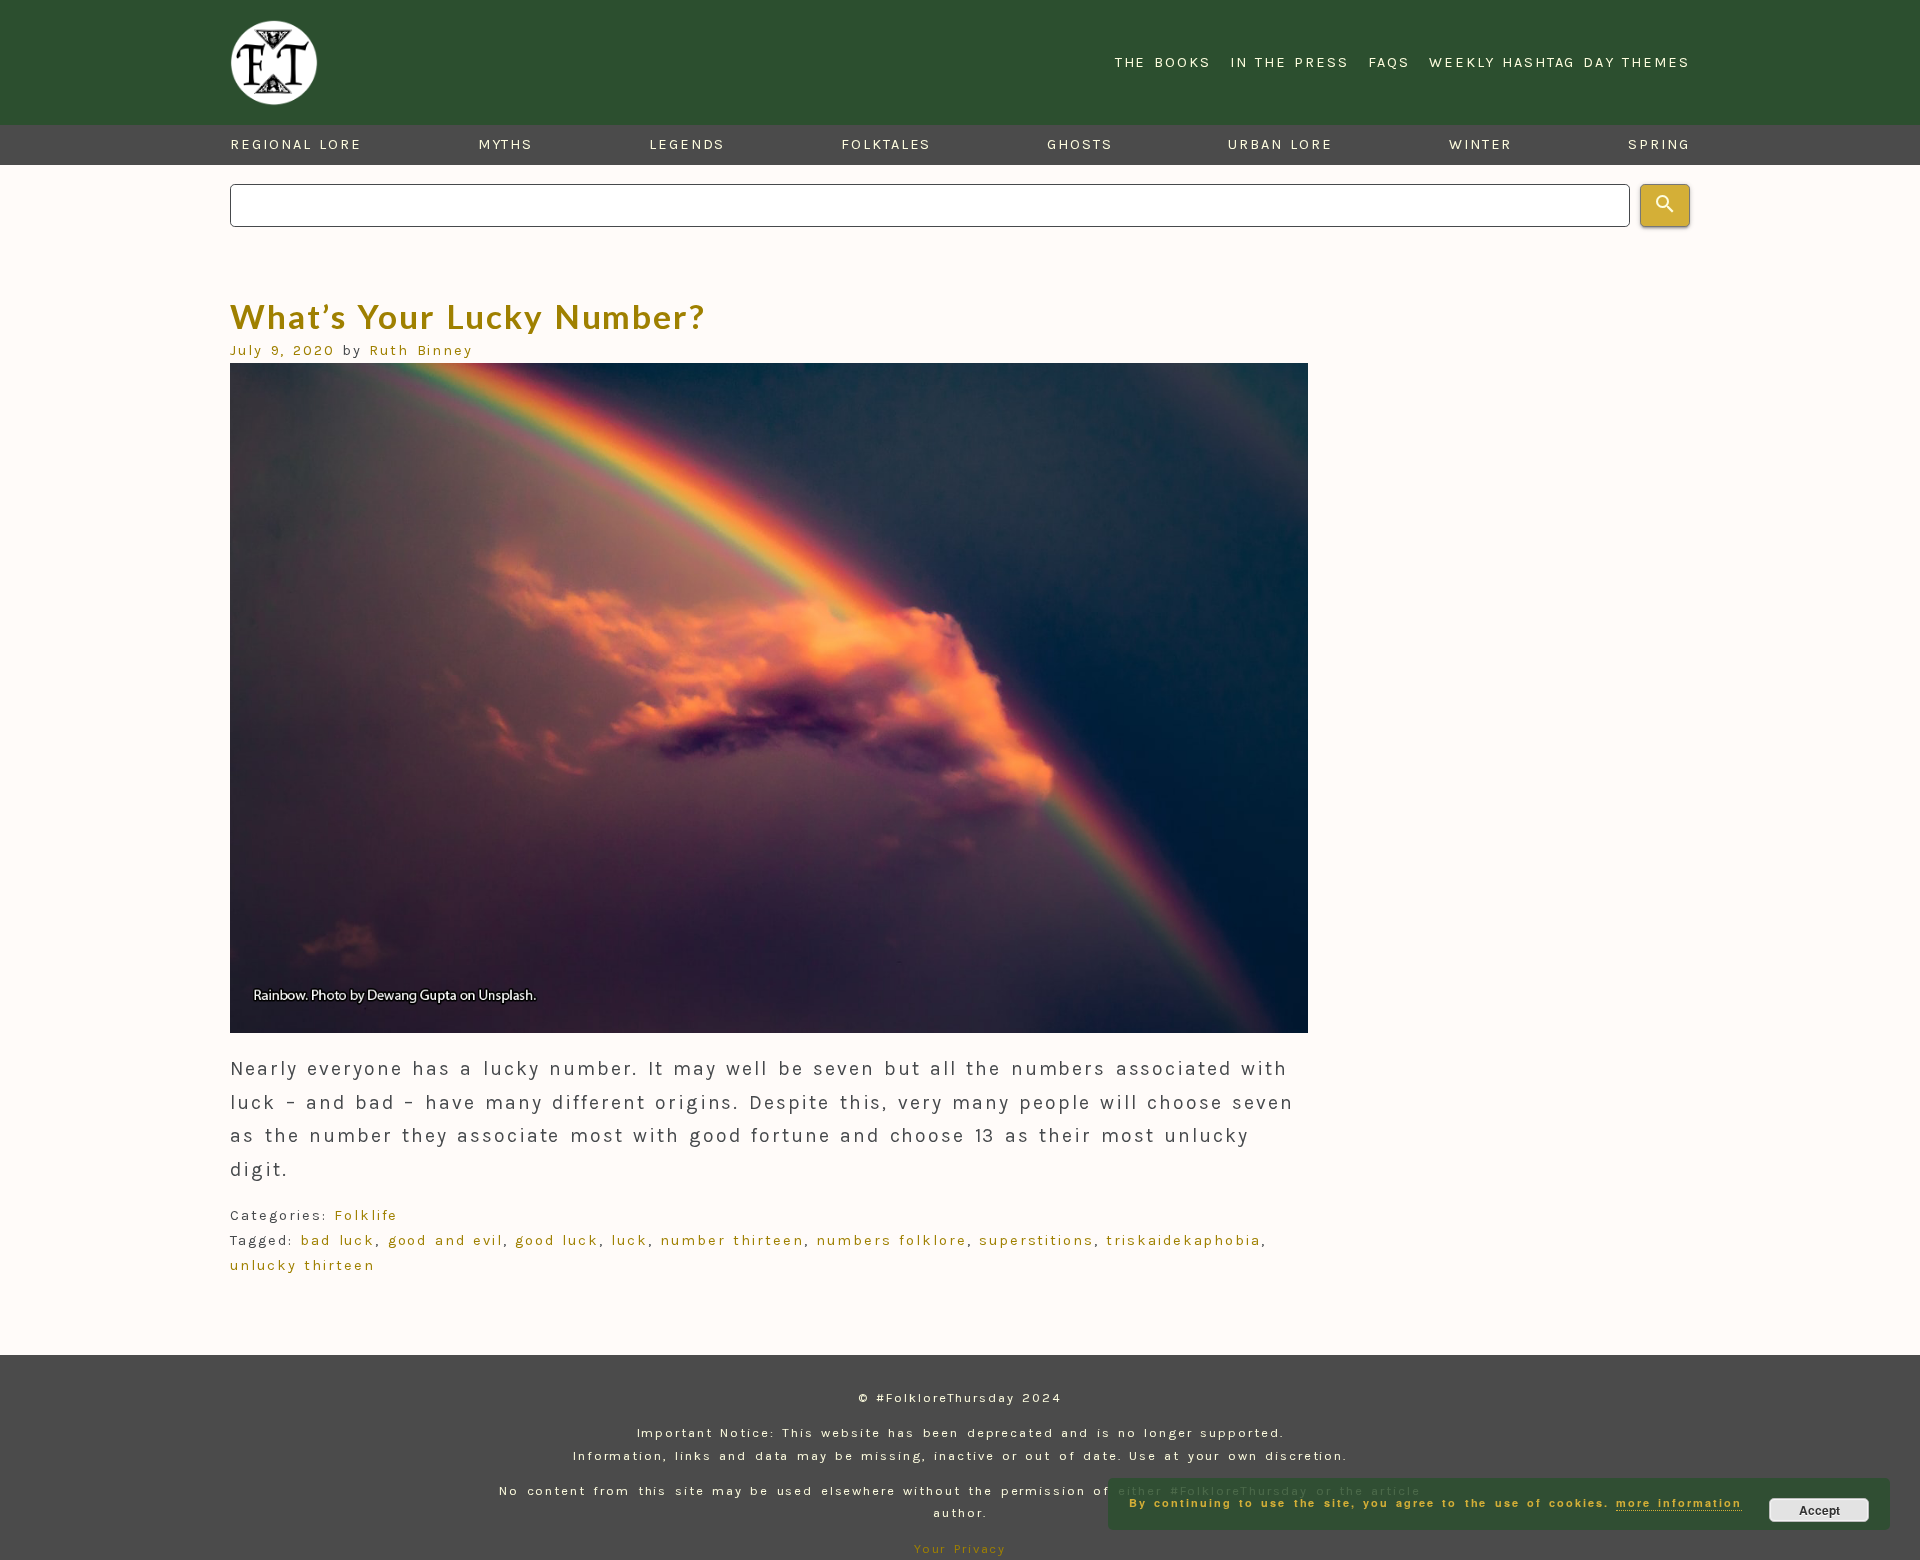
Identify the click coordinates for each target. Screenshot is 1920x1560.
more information (1678, 1502)
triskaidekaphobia (1183, 1240)
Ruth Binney (421, 350)
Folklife (366, 1215)
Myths (506, 144)
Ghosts (1080, 144)
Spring (1659, 144)
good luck (557, 1240)
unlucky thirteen (302, 1265)
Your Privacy (960, 1548)
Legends (687, 144)
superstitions (1036, 1240)
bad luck (337, 1240)
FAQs (1389, 62)
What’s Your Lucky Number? (468, 316)
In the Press (1289, 62)
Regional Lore (296, 144)
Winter (1481, 144)
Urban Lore (1280, 144)
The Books (1163, 62)
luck (629, 1240)
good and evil (445, 1240)
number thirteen (731, 1240)
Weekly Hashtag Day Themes (1559, 62)
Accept (1819, 1510)
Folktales (886, 144)
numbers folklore (891, 1240)
